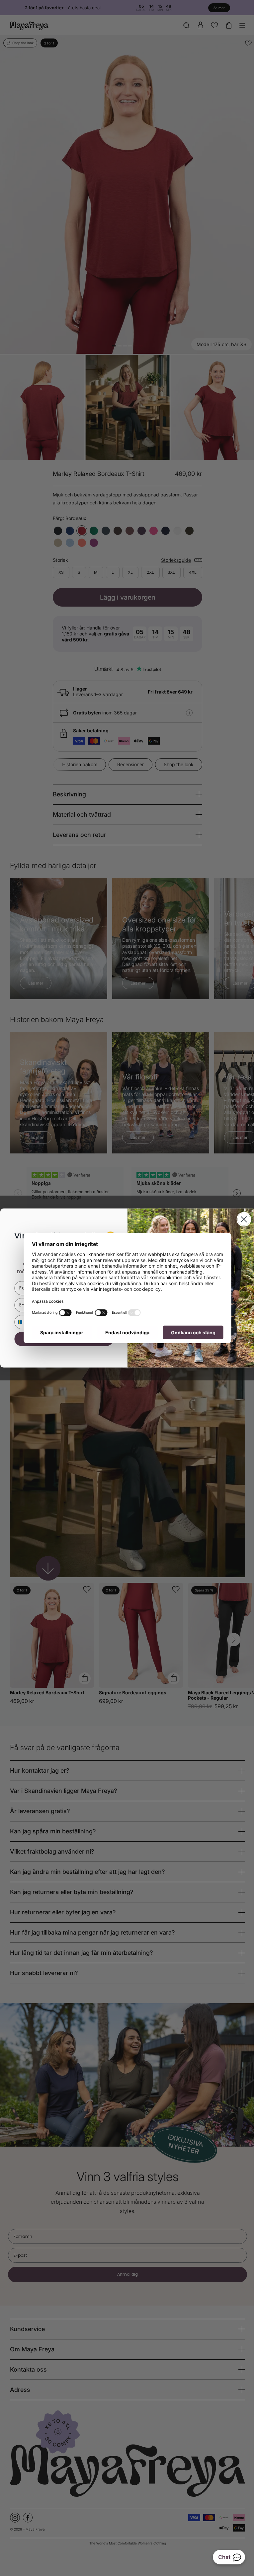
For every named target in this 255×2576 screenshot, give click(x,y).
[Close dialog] (241, 1219)
